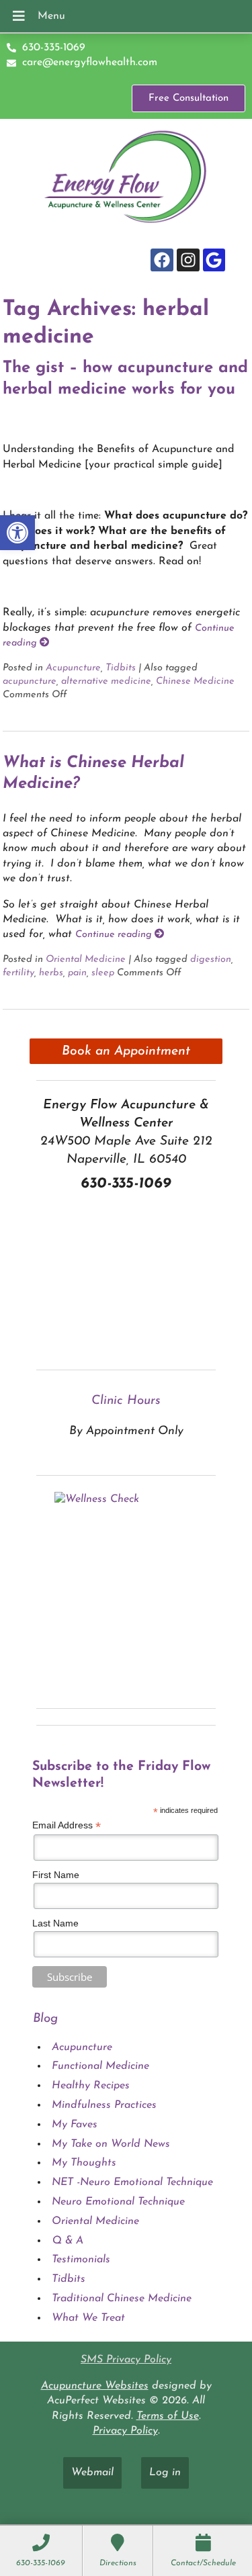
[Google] (214, 260)
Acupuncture (73, 668)
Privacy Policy (125, 2431)
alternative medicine (106, 681)
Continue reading (115, 935)
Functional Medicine (100, 2066)
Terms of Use (168, 2416)
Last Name (55, 1923)
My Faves (75, 2125)
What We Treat (88, 2318)
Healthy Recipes (91, 2086)
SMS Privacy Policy (126, 2360)
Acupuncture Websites (95, 2386)
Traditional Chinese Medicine (122, 2299)
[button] (17, 533)
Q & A (68, 2241)
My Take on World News (111, 2144)
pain (77, 973)
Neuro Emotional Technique (118, 2202)
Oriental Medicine (86, 960)
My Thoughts (84, 2163)
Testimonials (81, 2260)
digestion (211, 960)
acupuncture (30, 681)
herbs (51, 973)
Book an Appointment (126, 1052)
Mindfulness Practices (104, 2105)
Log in (165, 2473)
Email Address (67, 1825)
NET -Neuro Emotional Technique (132, 2182)
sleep (103, 973)
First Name (56, 1875)
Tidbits (121, 668)
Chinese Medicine (195, 681)
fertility (18, 973)
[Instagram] (188, 260)
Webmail (92, 2473)
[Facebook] (162, 260)
